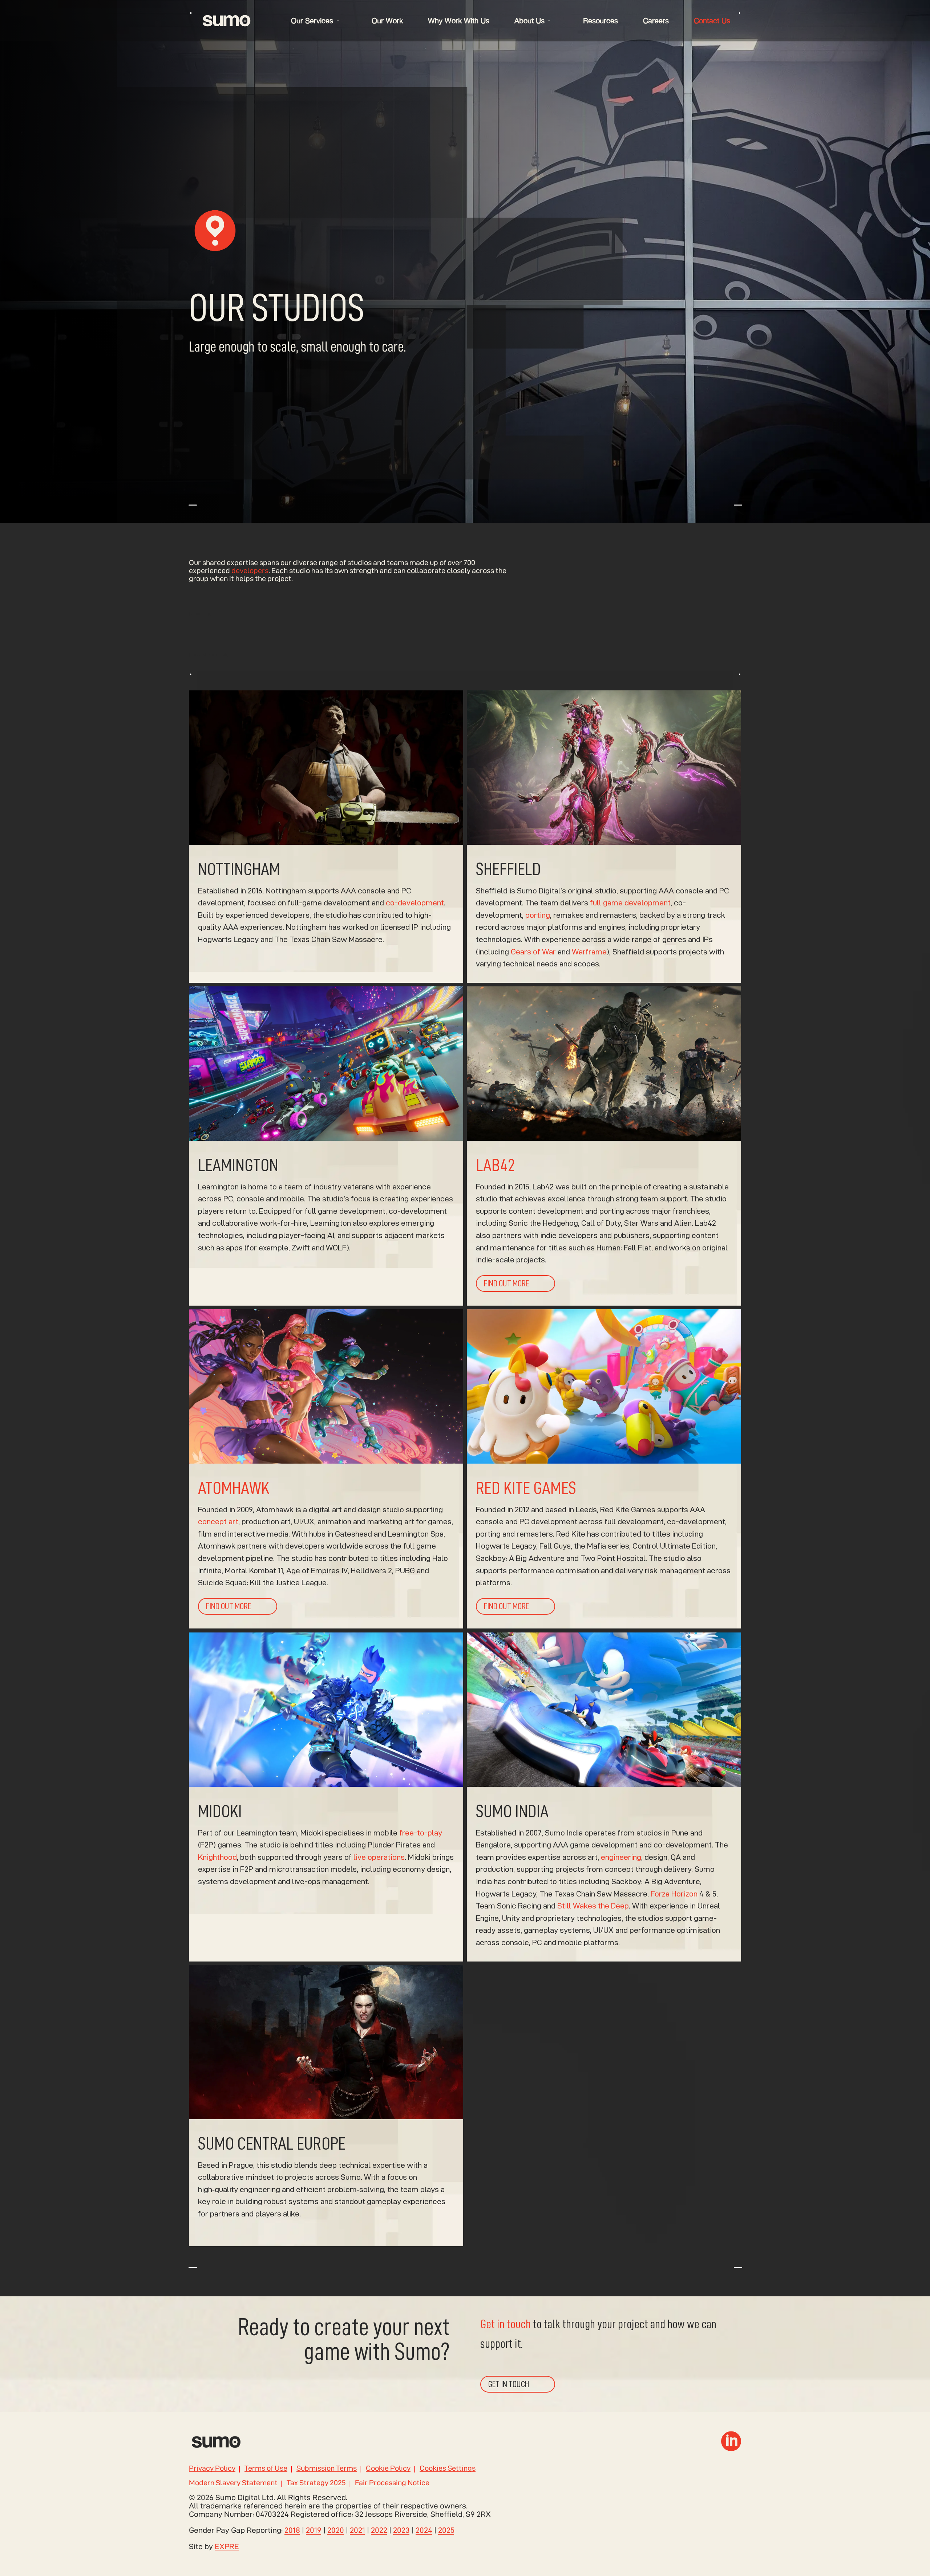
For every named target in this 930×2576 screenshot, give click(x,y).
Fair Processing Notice (392, 2483)
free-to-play (421, 1832)
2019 (314, 2530)
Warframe (589, 952)
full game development (630, 903)
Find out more (506, 1283)
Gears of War (533, 952)
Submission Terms (327, 2469)
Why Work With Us (459, 21)
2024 (424, 2530)
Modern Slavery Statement (233, 2483)
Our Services (312, 21)
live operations (379, 1857)
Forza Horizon (674, 1893)
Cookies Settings (448, 2469)
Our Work (387, 21)
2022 (379, 2530)
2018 (292, 2530)
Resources (601, 21)
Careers (656, 21)
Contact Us (712, 21)
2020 (336, 2530)
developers (250, 571)
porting (538, 915)
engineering (621, 1857)
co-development (415, 903)
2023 (401, 2530)
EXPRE (227, 2546)
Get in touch (506, 2324)
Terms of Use (266, 2469)
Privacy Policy (212, 2469)
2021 (357, 2530)
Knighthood (217, 1857)
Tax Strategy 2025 (316, 2483)
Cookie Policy (388, 2469)
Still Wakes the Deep (593, 1906)
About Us (529, 21)
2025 (446, 2530)
